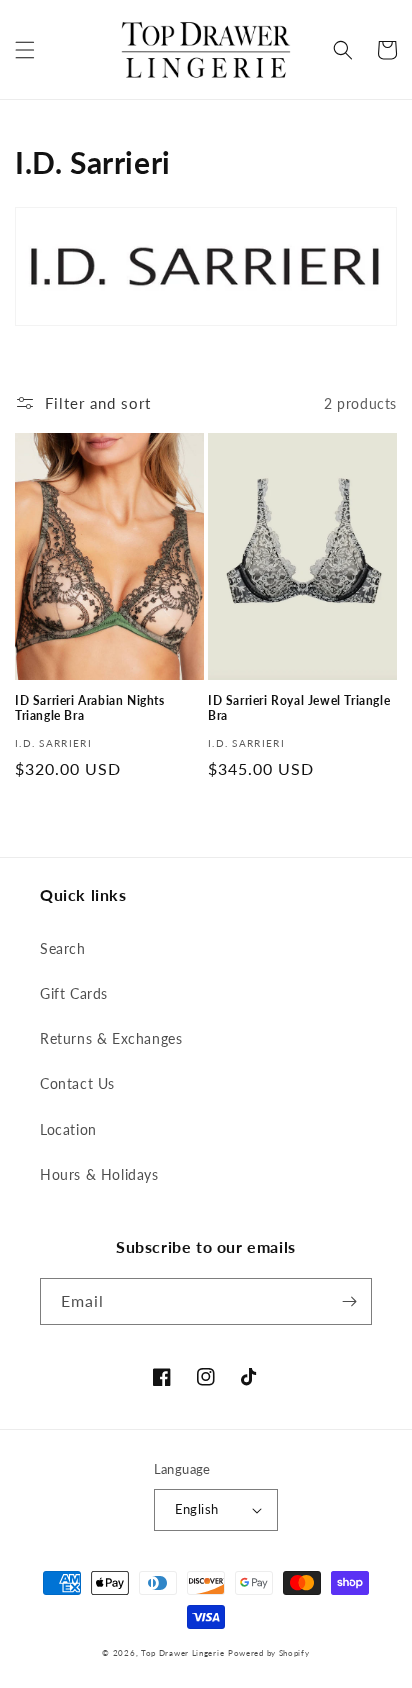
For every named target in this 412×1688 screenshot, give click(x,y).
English (197, 1509)
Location (68, 1129)
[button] (25, 50)
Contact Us (77, 1083)
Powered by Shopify (269, 1653)
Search (63, 948)
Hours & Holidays (99, 1174)
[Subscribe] (349, 1301)
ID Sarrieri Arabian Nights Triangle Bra (90, 708)
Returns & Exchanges (111, 1038)
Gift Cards (74, 993)
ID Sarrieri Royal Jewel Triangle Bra (299, 708)
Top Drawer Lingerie (182, 1653)
